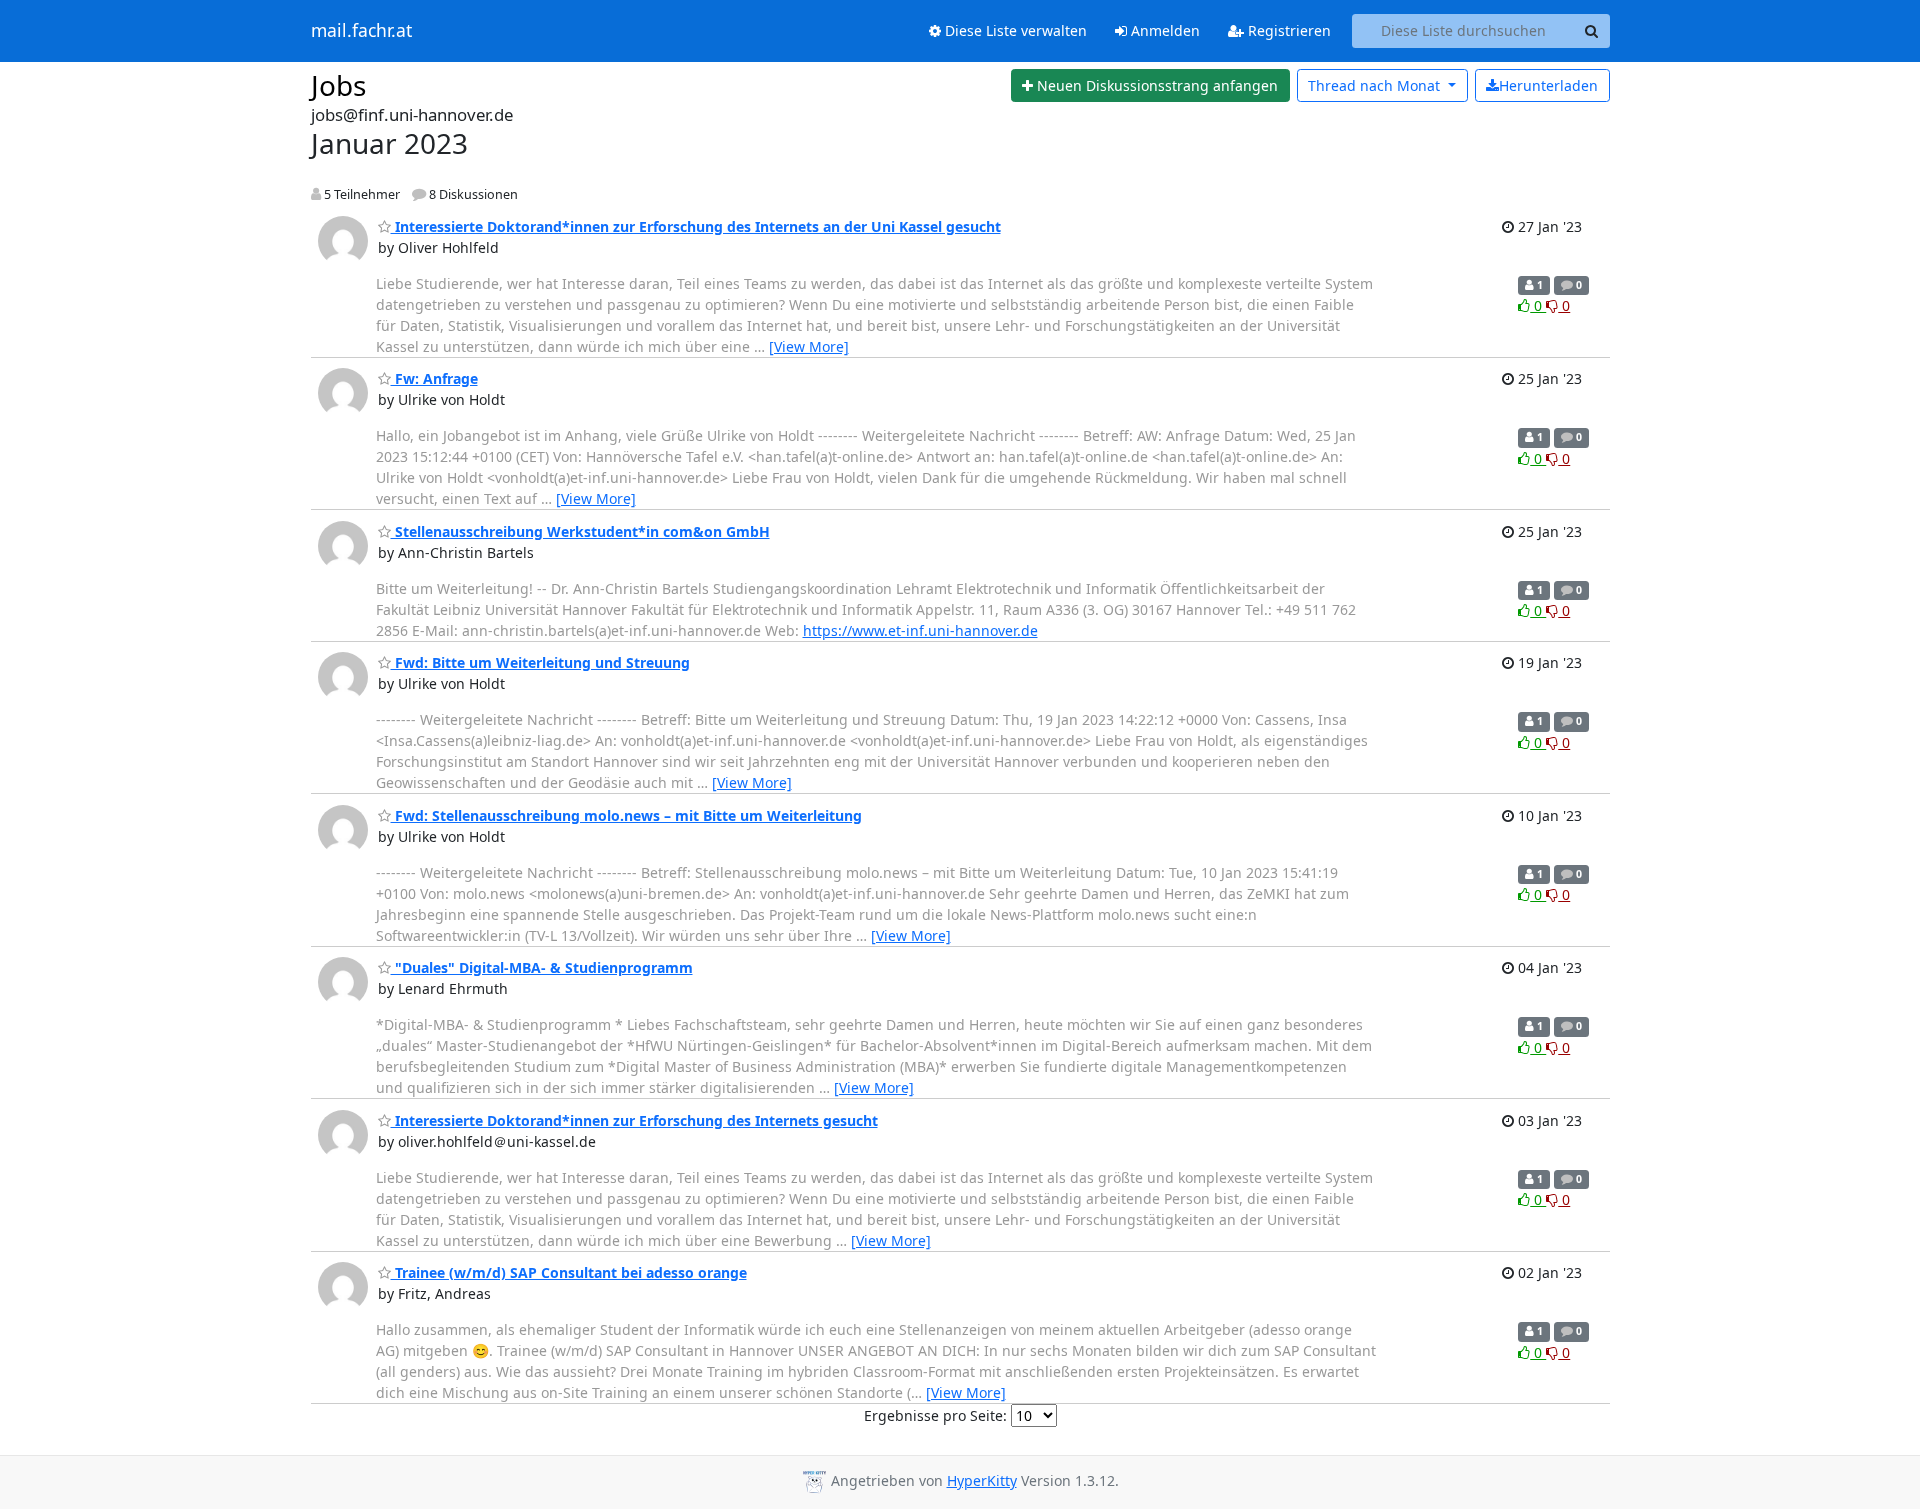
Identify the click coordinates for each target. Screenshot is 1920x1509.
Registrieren (1287, 30)
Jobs (338, 85)
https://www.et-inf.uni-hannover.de (920, 630)
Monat (1376, 85)
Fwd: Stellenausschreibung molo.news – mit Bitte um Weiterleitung (626, 815)
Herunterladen (1548, 85)
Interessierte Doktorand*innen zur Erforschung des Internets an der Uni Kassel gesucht (696, 226)
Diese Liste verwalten (1014, 30)
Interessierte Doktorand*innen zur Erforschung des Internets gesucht (634, 1120)
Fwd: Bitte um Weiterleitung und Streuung (540, 662)
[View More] (809, 346)
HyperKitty (982, 1480)
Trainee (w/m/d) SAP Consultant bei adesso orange (569, 1272)
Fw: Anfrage (434, 378)
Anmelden (1163, 30)
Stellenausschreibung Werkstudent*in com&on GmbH (580, 531)
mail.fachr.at (361, 31)
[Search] (1592, 31)
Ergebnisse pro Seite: (935, 1415)
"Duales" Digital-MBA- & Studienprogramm (542, 967)
